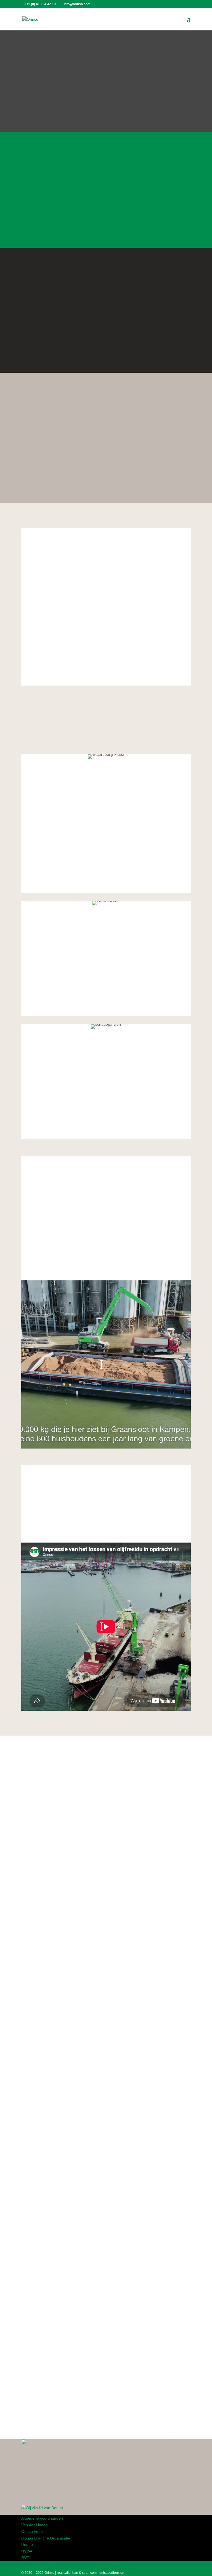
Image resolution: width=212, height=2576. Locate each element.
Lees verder (106, 220)
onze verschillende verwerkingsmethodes (87, 613)
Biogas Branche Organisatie (46, 2538)
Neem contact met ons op (59, 1924)
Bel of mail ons (106, 475)
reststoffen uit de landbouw (94, 685)
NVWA (27, 2551)
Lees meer (40, 1865)
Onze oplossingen (106, 345)
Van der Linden (35, 2525)
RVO (25, 2558)
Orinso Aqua (32, 2531)
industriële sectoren (137, 2134)
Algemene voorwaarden (42, 2518)
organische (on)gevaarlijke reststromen (93, 577)
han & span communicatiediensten (98, 2573)
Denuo (27, 2544)
